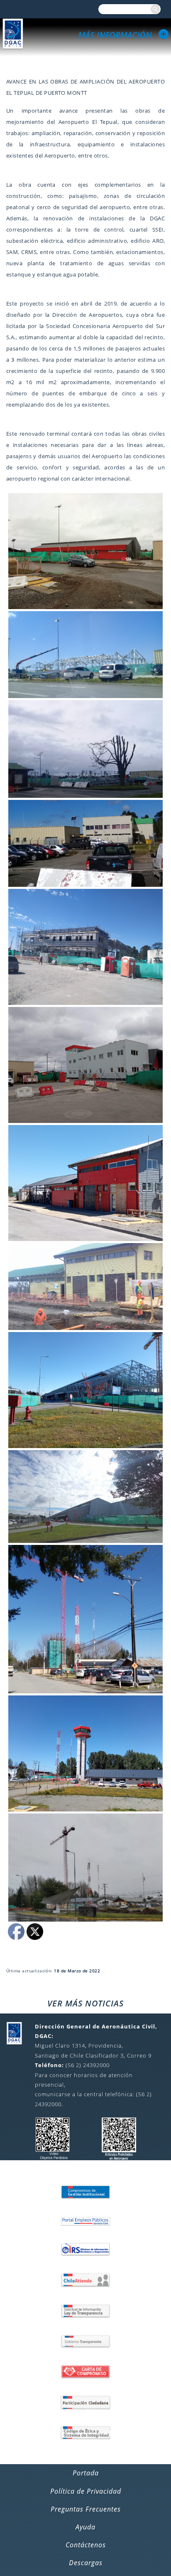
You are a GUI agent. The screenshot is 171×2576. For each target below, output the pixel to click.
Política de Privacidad (86, 2491)
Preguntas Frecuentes (86, 2509)
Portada (86, 2473)
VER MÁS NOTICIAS (85, 2003)
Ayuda (85, 2527)
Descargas (86, 2563)
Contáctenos (86, 2545)
